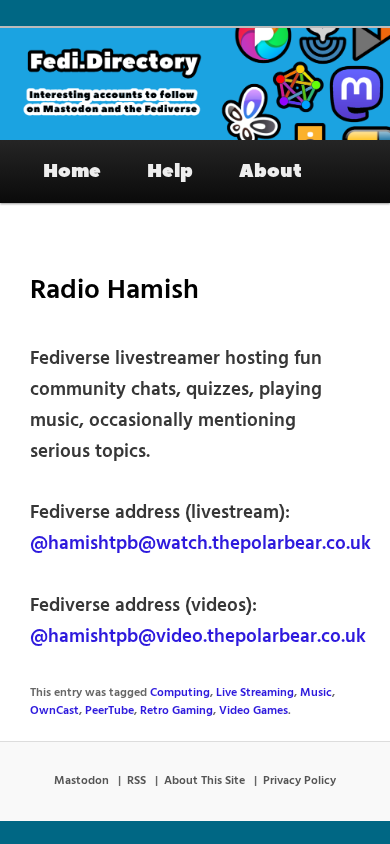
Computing (180, 693)
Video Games (253, 711)
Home (72, 171)
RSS (136, 781)
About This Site (204, 781)
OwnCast (54, 711)
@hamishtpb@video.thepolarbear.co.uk (198, 637)
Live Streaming (255, 693)
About (270, 171)
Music (316, 693)
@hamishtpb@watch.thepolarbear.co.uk (200, 544)
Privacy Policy (299, 781)
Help (170, 171)
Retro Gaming (176, 711)
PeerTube (109, 711)
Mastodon (81, 781)
